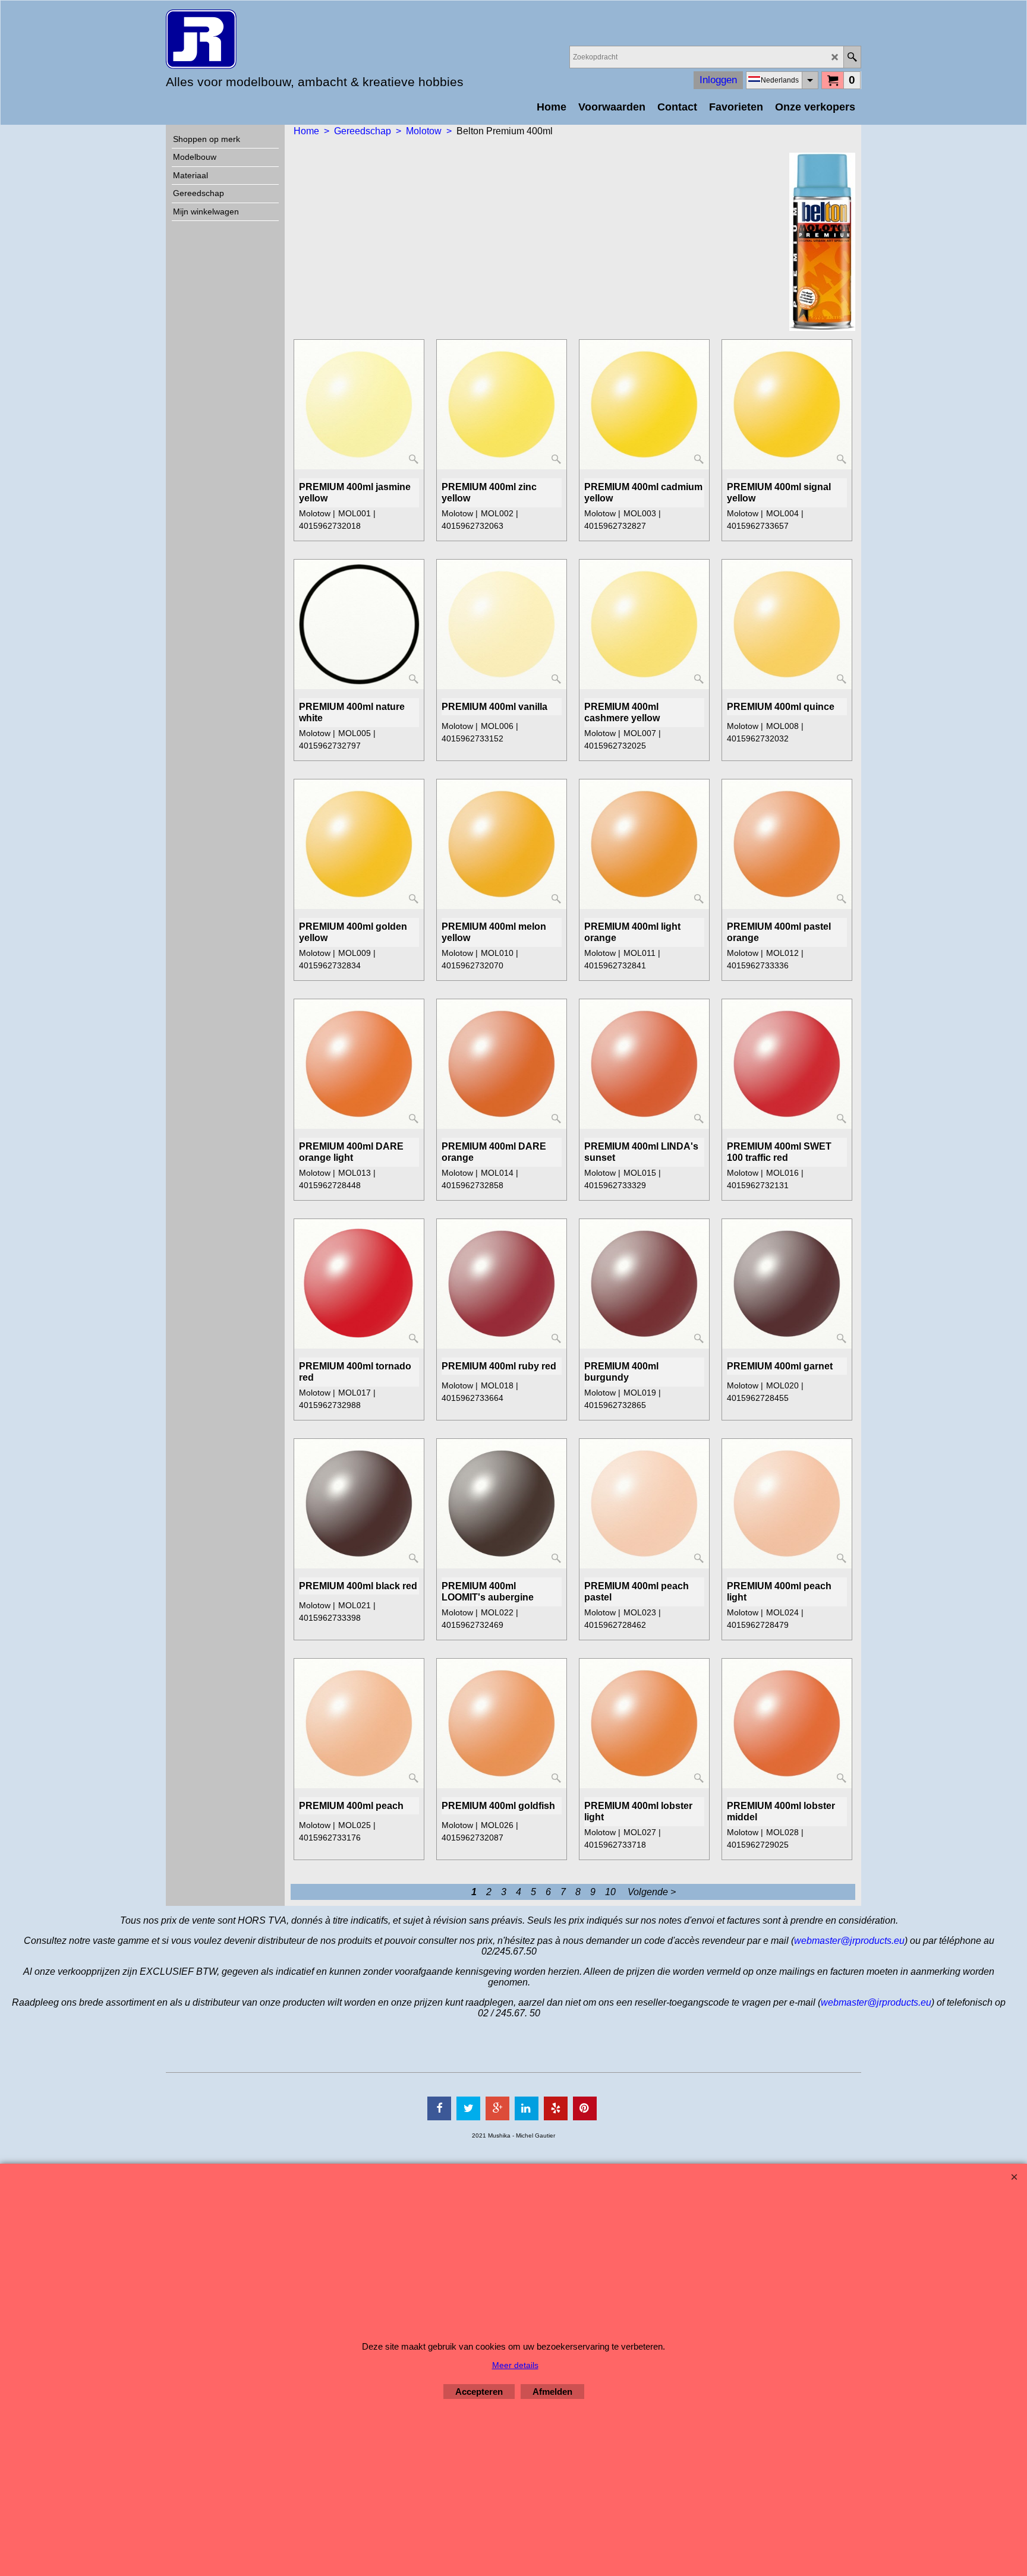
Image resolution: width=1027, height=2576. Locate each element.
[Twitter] (468, 2108)
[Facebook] (439, 2108)
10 (610, 1892)
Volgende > (652, 1892)
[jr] (270, 39)
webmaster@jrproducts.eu (849, 1941)
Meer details (515, 2365)
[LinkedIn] (527, 2108)
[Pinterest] (585, 2108)
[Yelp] (556, 2108)
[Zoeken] (852, 57)
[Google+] (497, 2108)
